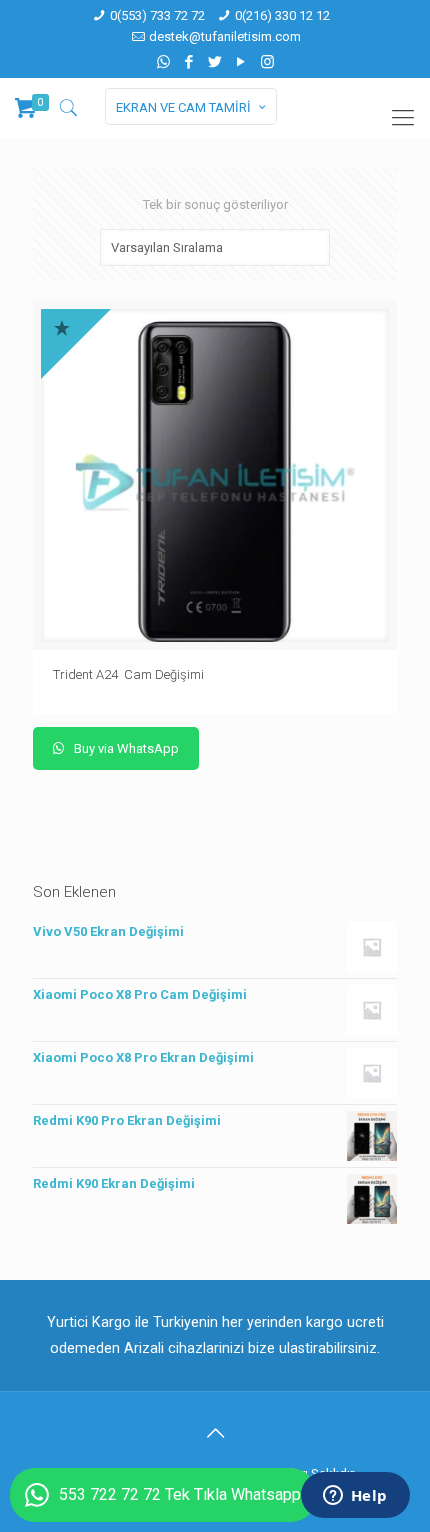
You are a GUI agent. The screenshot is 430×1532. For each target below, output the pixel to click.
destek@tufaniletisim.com (225, 36)
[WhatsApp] (163, 62)
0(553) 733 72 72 (157, 15)
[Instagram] (267, 62)
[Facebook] (189, 62)
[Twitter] (215, 62)
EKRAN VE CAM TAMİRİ (183, 107)
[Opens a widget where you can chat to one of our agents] (355, 1497)
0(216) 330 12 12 (282, 15)
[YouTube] (241, 62)
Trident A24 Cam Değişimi (130, 674)
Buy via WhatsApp (125, 748)
